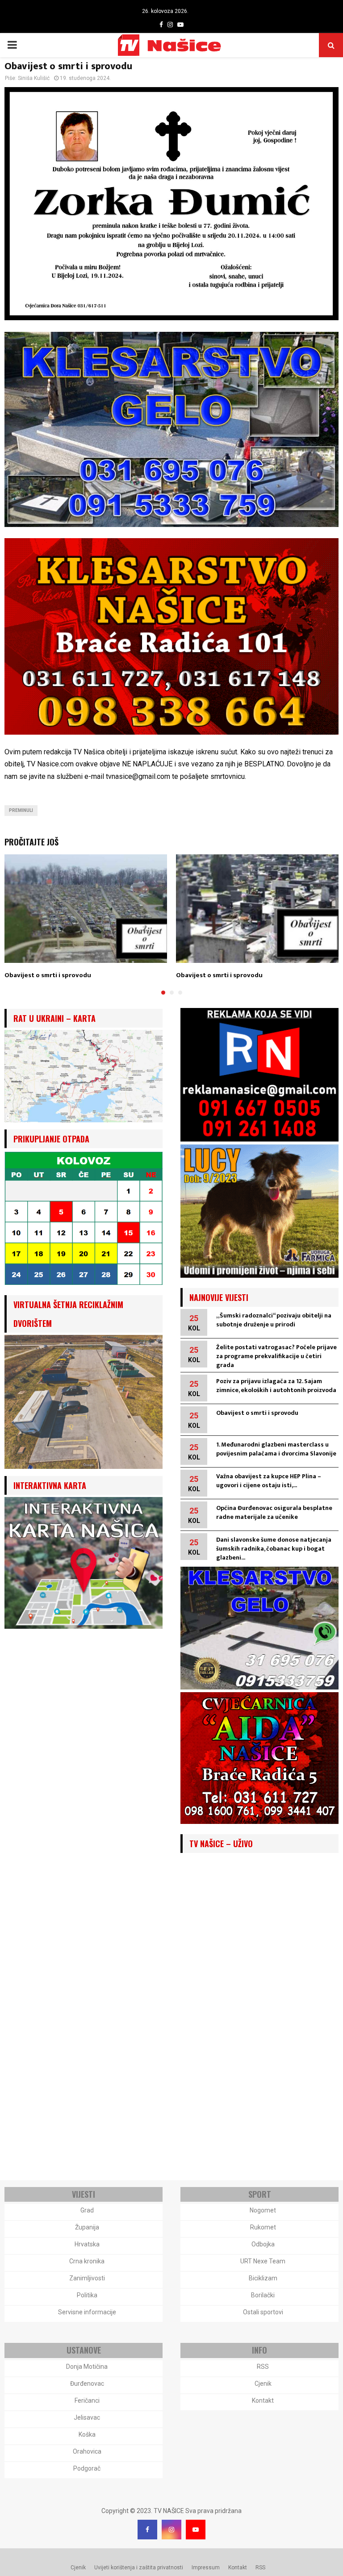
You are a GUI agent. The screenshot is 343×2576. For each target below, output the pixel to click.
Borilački (263, 2295)
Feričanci (87, 2400)
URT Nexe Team (263, 2261)
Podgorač (87, 2468)
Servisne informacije (87, 2312)
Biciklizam (263, 2278)
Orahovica (87, 2451)
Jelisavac (87, 2417)
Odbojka (263, 2244)
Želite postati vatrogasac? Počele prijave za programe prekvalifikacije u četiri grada (276, 1356)
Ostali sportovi (263, 2312)
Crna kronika (87, 2261)
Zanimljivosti (87, 2278)
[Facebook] (147, 2530)
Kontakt (263, 2400)
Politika (87, 2295)
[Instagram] (171, 2530)
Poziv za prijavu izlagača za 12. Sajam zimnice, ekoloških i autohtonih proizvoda (276, 1386)
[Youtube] (196, 2530)
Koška (87, 2434)
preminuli (21, 810)
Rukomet (263, 2227)
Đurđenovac (87, 2384)
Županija (87, 2227)
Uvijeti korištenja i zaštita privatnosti (139, 2568)
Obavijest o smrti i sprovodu (48, 975)
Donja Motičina (87, 2367)
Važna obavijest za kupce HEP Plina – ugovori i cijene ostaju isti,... (269, 1481)
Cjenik (263, 2384)
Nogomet (263, 2210)
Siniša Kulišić (34, 78)
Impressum (206, 2568)
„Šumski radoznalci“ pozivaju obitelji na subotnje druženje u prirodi (274, 1320)
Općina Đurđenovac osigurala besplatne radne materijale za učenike (274, 1512)
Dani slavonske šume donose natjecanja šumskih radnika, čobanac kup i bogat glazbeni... (274, 1549)
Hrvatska (87, 2244)
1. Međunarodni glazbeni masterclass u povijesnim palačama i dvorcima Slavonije (276, 1449)
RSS (263, 2367)
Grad (87, 2210)
